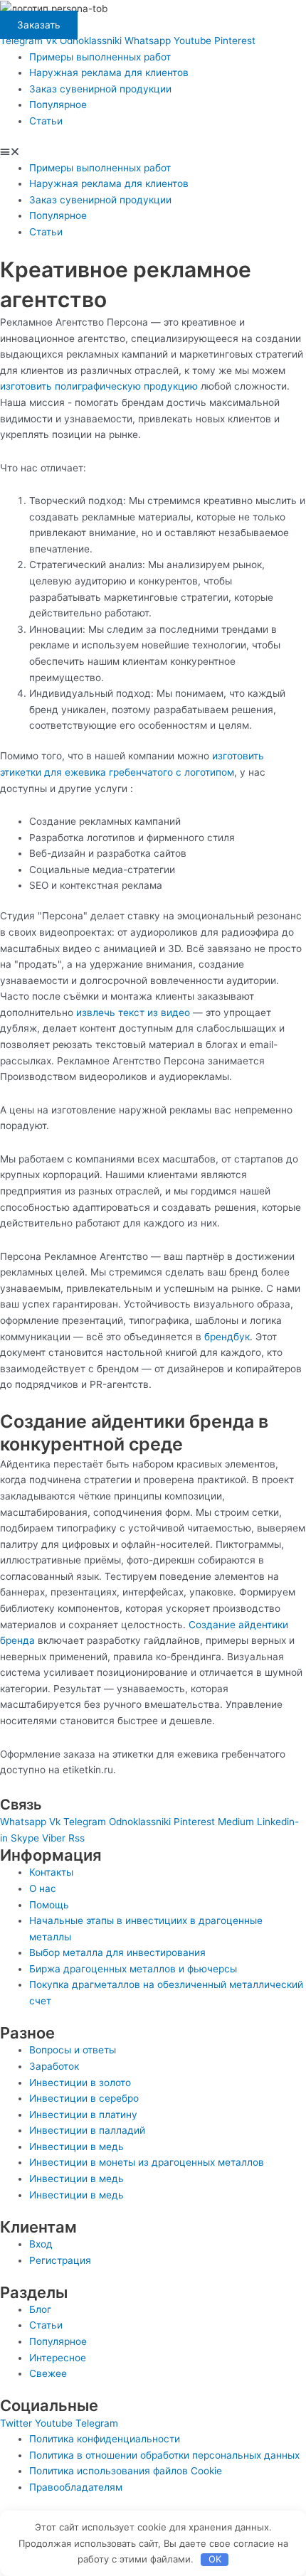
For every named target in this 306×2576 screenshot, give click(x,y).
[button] (153, 152)
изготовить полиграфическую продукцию (99, 386)
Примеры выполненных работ (100, 57)
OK (215, 2559)
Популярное (58, 105)
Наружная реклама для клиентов (109, 73)
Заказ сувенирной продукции (100, 89)
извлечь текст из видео (133, 1012)
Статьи (46, 121)
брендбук (227, 1337)
